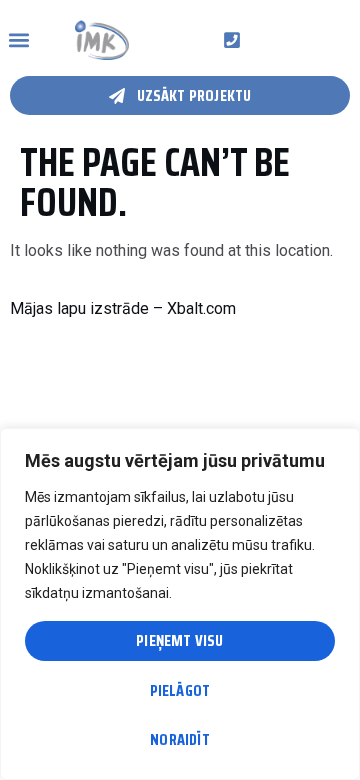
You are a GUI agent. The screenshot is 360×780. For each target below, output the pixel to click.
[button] (18, 40)
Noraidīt (180, 739)
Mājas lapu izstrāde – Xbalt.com (123, 308)
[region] (180, 604)
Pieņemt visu (179, 640)
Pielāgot (180, 690)
